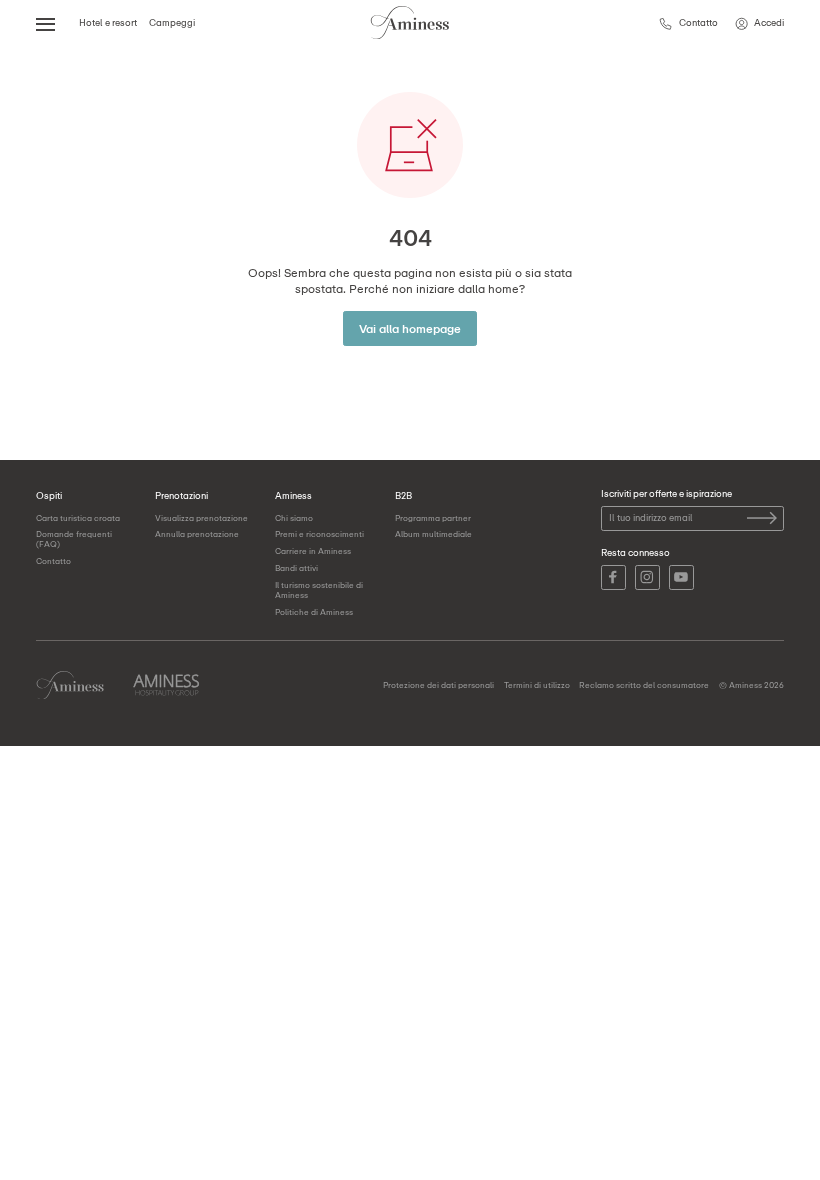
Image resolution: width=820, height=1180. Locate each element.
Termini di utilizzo (537, 685)
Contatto (53, 561)
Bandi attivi (296, 568)
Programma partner (433, 518)
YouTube (681, 577)
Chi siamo (294, 518)
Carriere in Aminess (313, 551)
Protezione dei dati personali (438, 685)
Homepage (70, 685)
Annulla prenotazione (197, 534)
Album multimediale (433, 534)
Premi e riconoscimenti (319, 534)
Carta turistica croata (78, 518)
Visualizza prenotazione (201, 518)
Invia (762, 518)
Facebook (613, 577)
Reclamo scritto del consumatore (644, 685)
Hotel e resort (108, 22)
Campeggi (172, 22)
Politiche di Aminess (314, 612)
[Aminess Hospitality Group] (166, 685)
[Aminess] (410, 23)
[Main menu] (46, 23)
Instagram (647, 577)
